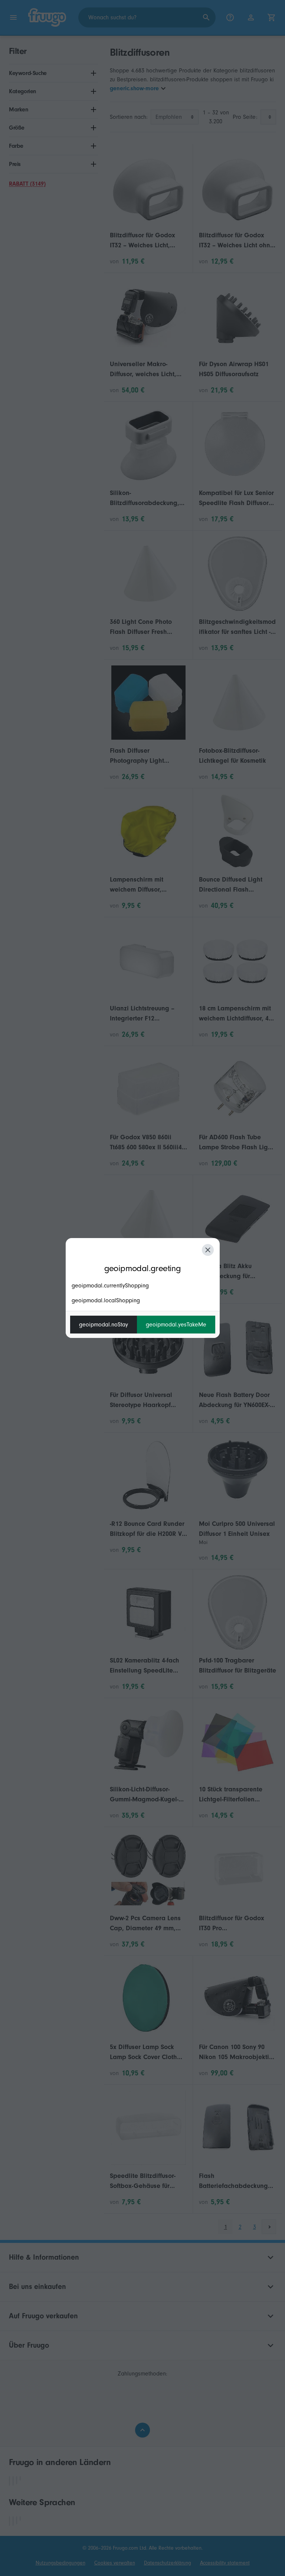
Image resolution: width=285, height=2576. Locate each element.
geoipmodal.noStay (104, 1325)
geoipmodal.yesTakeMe (176, 1325)
